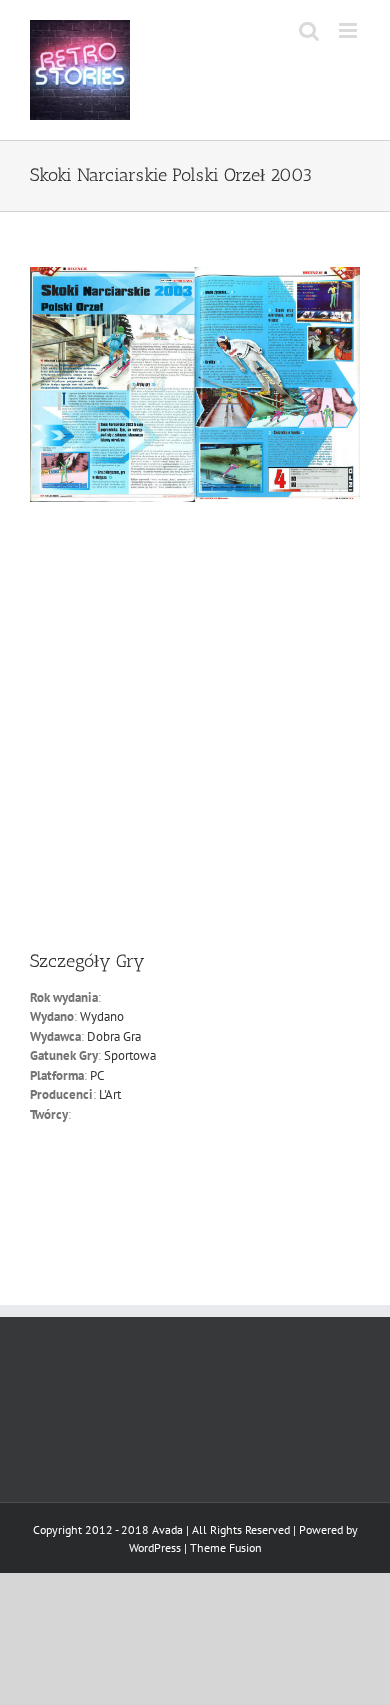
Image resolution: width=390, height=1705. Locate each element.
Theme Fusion (226, 1547)
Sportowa (130, 1055)
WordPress (155, 1547)
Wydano (102, 1016)
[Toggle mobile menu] (349, 30)
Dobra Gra (114, 1036)
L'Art (110, 1094)
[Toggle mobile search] (309, 30)
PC (97, 1075)
